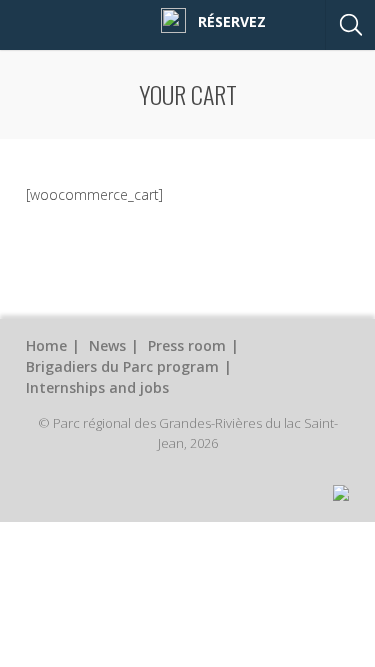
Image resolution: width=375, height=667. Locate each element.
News (107, 345)
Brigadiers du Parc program (122, 366)
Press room (187, 345)
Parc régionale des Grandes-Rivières (72, 20)
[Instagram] (173, 19)
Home (46, 345)
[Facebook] (144, 20)
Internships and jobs (97, 387)
